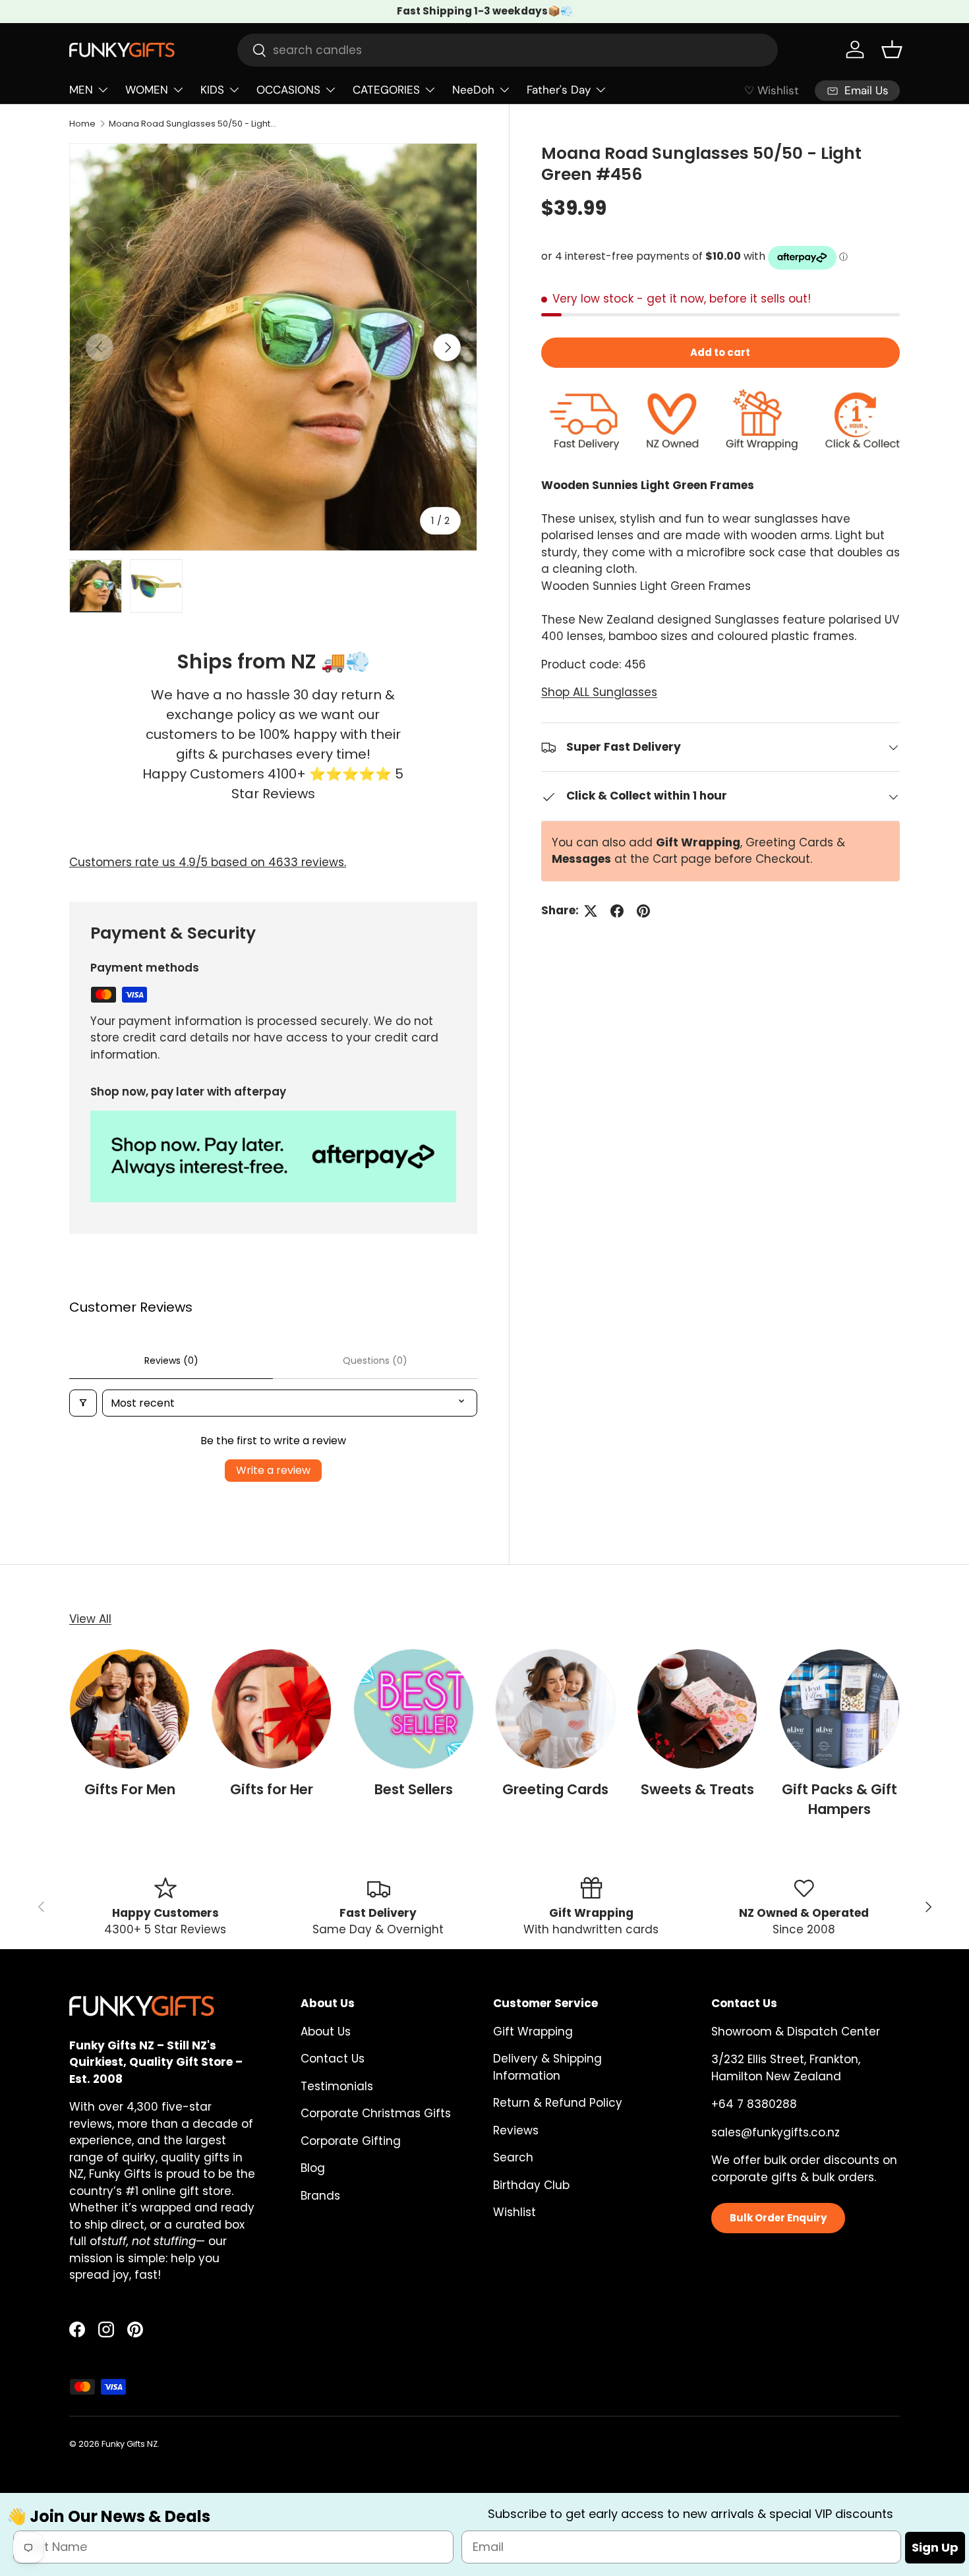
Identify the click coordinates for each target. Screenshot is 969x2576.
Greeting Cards (555, 1789)
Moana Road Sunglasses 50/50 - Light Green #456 (193, 124)
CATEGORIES (386, 90)
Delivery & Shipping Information (547, 2067)
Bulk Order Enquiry (778, 2218)
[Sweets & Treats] (697, 1709)
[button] (892, 49)
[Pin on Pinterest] (643, 911)
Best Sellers (414, 1789)
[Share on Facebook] (617, 911)
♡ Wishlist (772, 90)
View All (90, 1619)
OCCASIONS (288, 90)
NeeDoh (473, 90)
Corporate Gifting (351, 2141)
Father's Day (559, 90)
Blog (313, 2168)
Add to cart (720, 353)
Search (513, 2157)
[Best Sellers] (414, 1709)
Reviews (516, 2130)
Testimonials (337, 2086)
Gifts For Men (130, 1789)
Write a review (273, 1470)
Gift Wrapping (533, 2032)
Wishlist (514, 2212)
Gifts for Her (272, 1789)
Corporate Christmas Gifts (376, 2113)
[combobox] (508, 50)
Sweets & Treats (697, 1789)
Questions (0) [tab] (375, 1361)
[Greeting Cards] (555, 1709)
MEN (81, 90)
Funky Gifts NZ (130, 2444)
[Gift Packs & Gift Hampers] (839, 1709)
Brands (320, 2196)
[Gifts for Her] (271, 1709)
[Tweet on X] (591, 911)
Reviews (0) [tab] (171, 1361)
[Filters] (83, 1403)
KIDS (212, 90)
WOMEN (147, 90)
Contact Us (333, 2059)
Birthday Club (531, 2185)
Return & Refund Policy (558, 2103)
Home (82, 124)
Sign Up (935, 2547)
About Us (326, 2032)
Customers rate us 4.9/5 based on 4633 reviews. (208, 862)
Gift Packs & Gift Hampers (839, 1799)
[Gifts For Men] (130, 1709)
